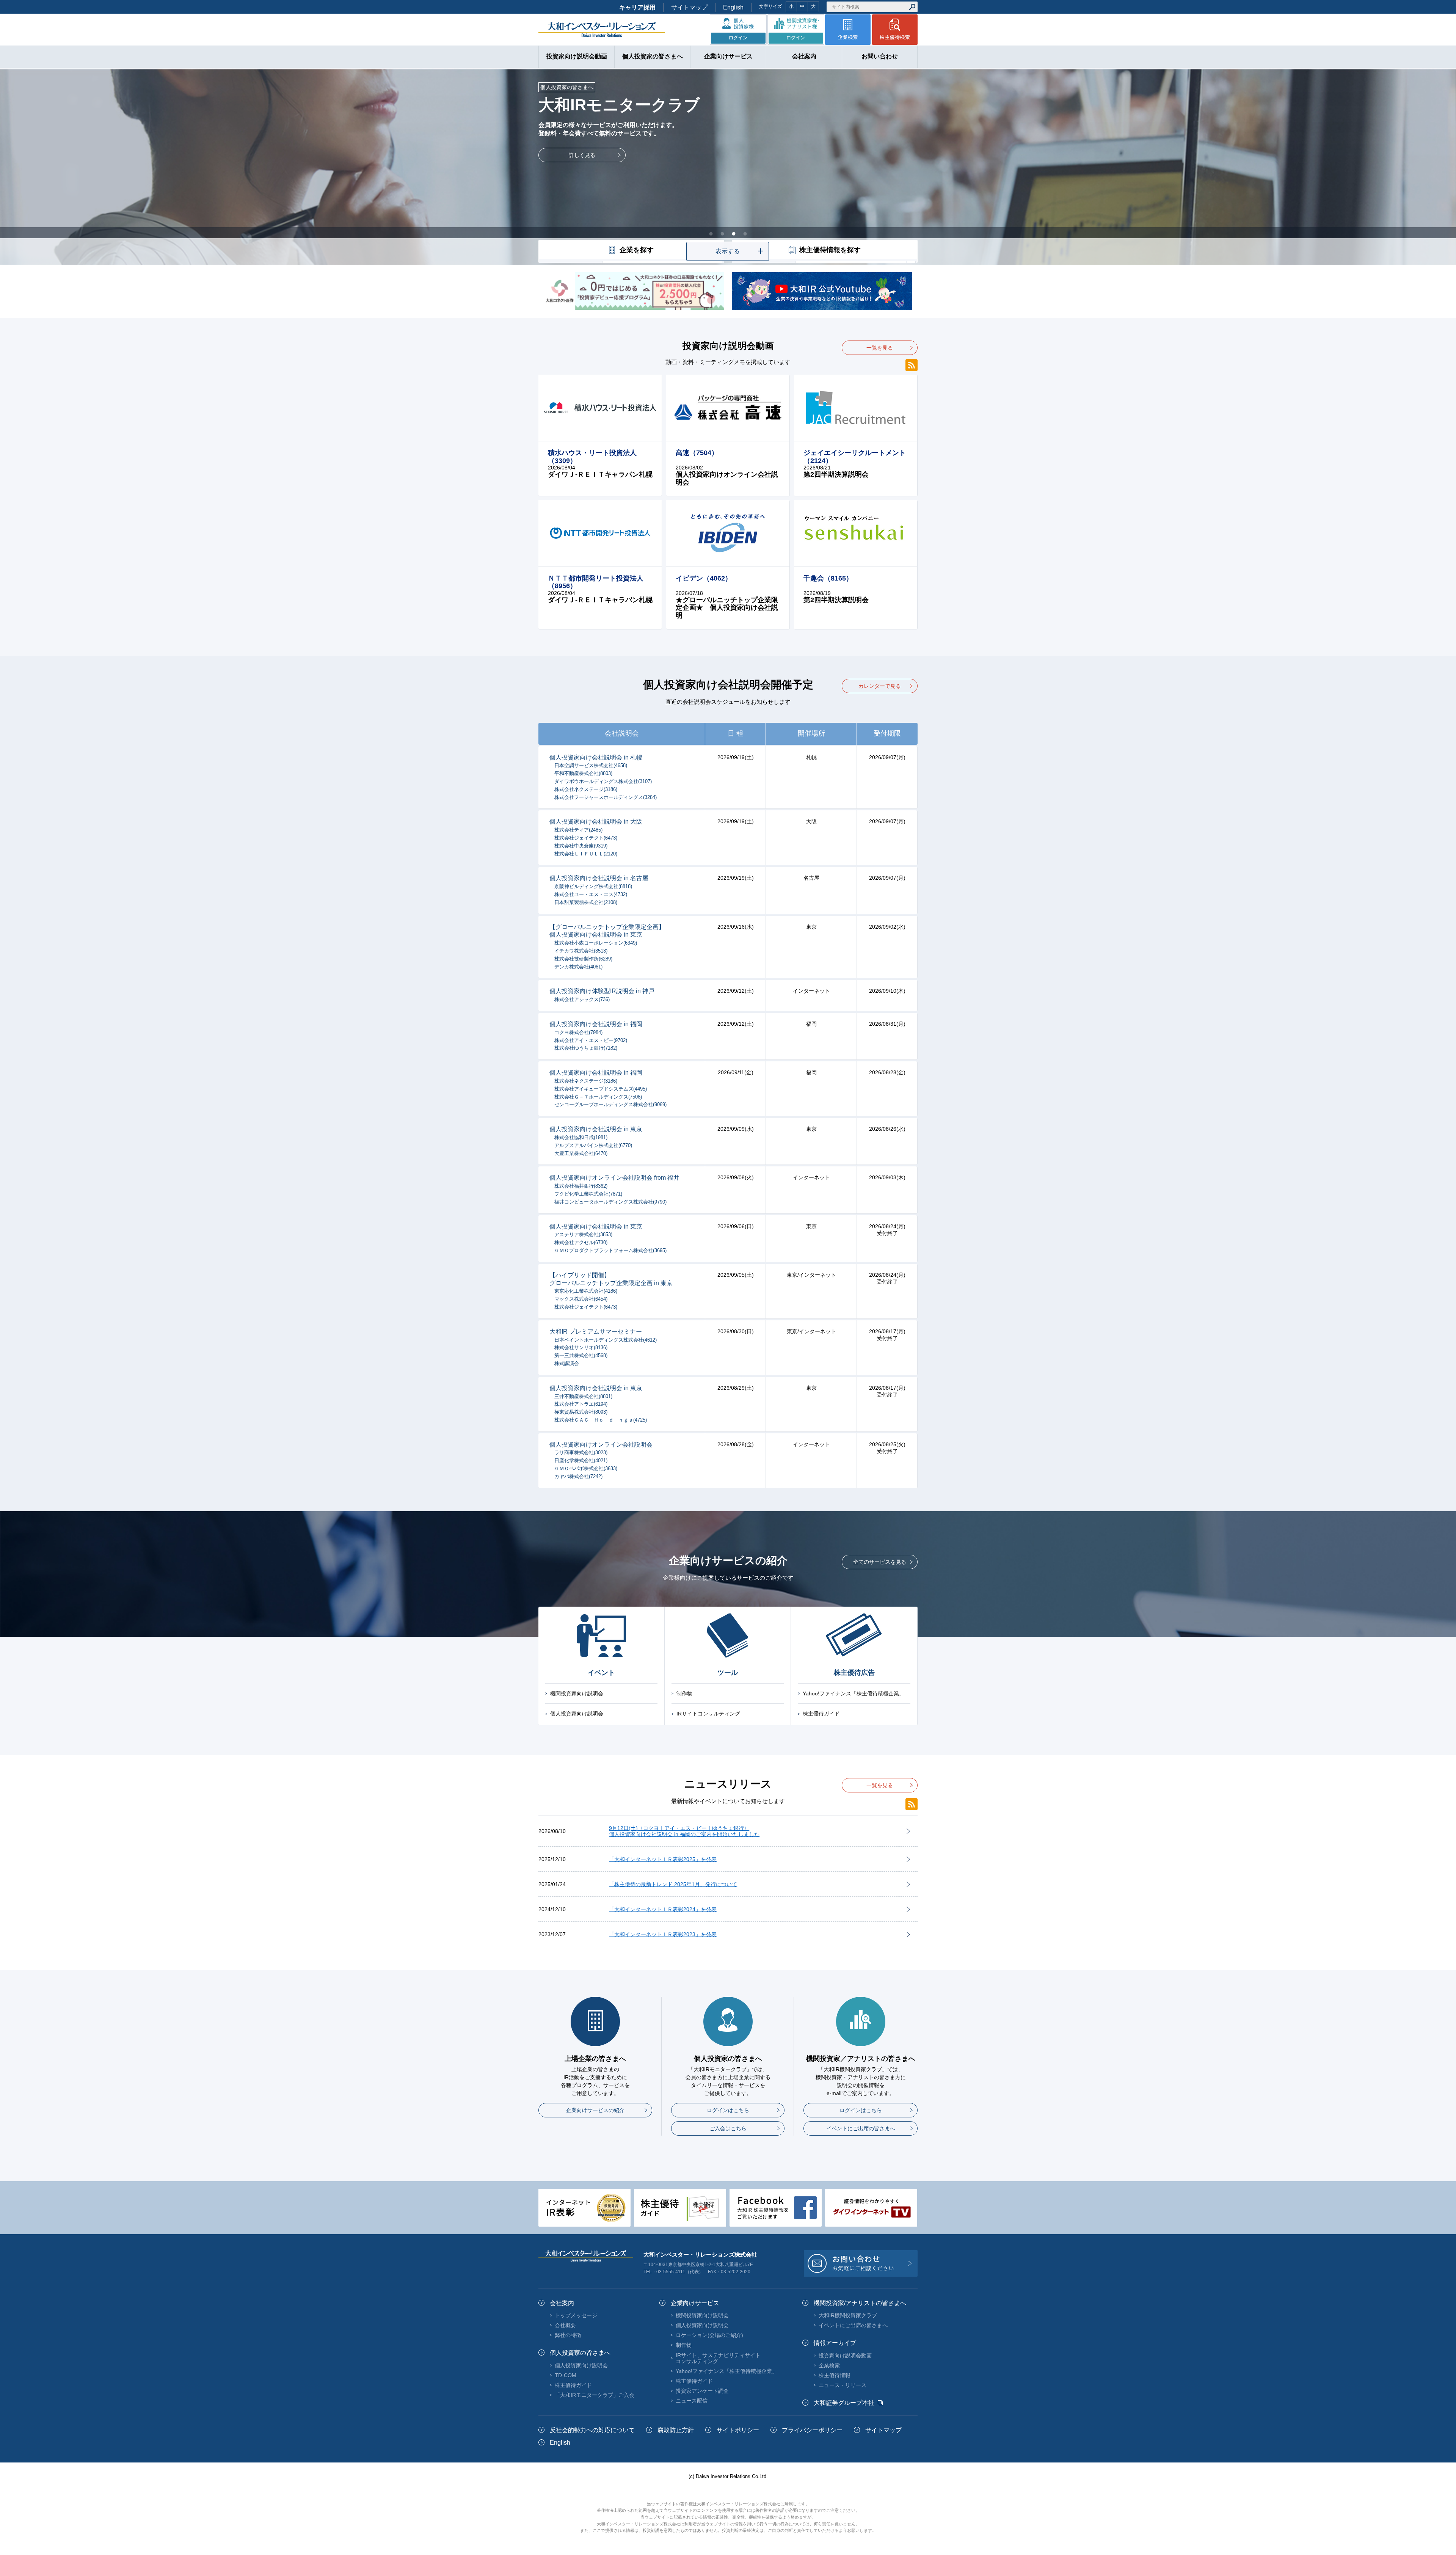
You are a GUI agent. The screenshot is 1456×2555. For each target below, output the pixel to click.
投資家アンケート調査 (702, 2391)
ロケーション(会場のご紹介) (709, 2335)
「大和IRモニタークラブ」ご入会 (595, 2395)
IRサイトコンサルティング (708, 1714)
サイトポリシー (738, 2430)
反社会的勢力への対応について (592, 2430)
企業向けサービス (695, 2303)
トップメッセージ (576, 2315)
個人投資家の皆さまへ (580, 2353)
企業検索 (829, 2365)
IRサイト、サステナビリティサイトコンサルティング (718, 2358)
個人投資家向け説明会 (577, 1714)
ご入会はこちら (728, 2128)
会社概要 (565, 2325)
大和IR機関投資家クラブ (848, 2315)
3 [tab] (734, 233)
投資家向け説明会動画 (845, 2356)
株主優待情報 (835, 2375)
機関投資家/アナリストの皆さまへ (860, 2303)
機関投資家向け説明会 (577, 1693)
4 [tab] (745, 233)
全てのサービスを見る (880, 1562)
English (733, 7)
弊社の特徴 (568, 2335)
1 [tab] (711, 233)
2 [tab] (722, 233)
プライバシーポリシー (812, 2430)
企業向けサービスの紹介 (595, 2110)
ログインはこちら (728, 2110)
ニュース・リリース (843, 2385)
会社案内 (562, 2303)
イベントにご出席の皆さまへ (861, 2128)
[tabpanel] (728, 166)
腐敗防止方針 (676, 2430)
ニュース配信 (692, 2401)
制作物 (684, 1693)
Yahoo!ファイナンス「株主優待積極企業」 (854, 1693)
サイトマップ (689, 7)
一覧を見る (880, 348)
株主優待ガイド (821, 1714)
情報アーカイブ (835, 2343)
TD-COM (566, 2375)
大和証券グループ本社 (844, 2403)
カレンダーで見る (880, 686)
